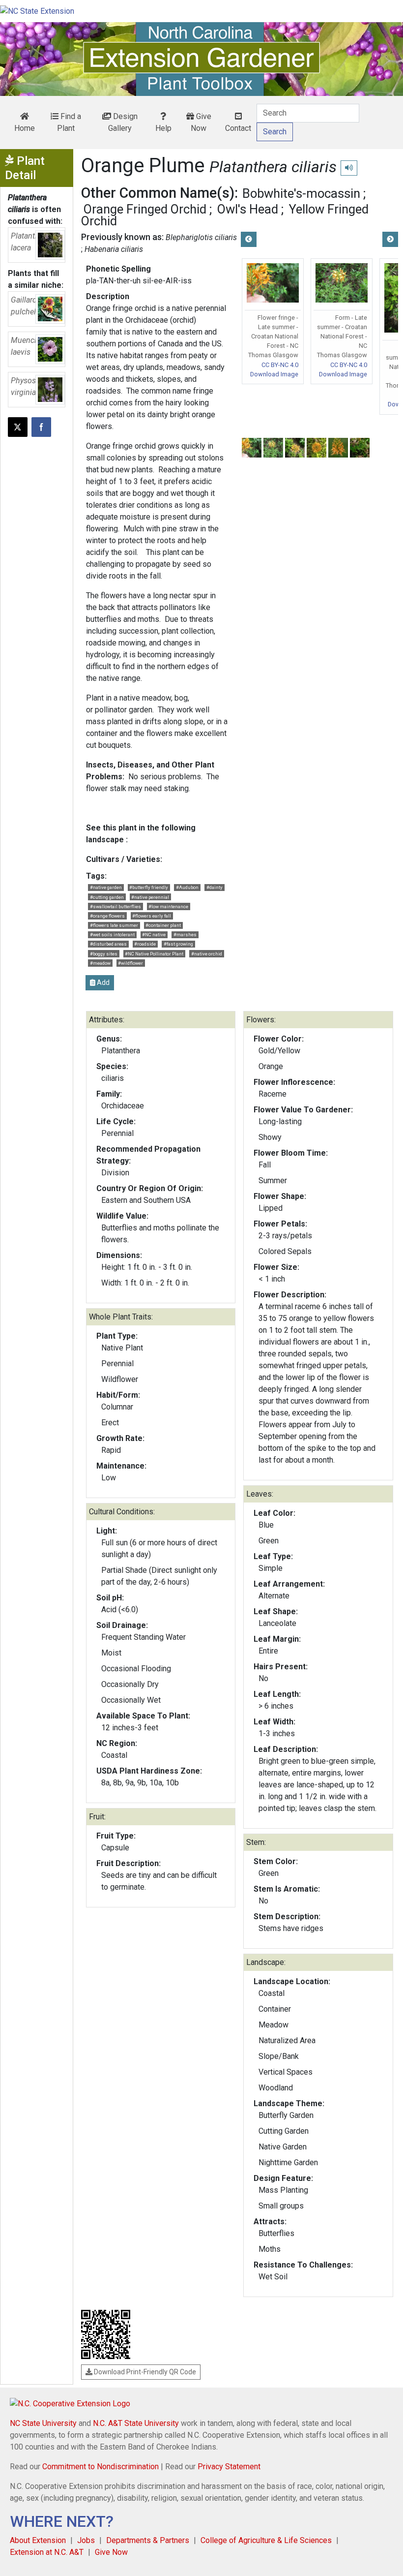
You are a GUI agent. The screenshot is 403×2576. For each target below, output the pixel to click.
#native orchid (207, 954)
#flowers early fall (152, 916)
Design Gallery (123, 122)
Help (163, 128)
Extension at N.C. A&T (47, 2552)
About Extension (38, 2540)
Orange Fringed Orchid (145, 209)
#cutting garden (107, 897)
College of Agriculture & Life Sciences (266, 2540)
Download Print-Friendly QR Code (144, 2372)
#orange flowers (107, 916)
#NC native (154, 935)
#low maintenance (168, 906)
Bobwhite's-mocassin (301, 193)
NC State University (43, 2423)
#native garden (106, 887)
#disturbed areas (108, 944)
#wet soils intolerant (112, 935)
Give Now (201, 122)
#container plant (163, 925)
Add (102, 982)
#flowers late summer (114, 925)
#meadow (100, 963)
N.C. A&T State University (136, 2423)
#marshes (185, 935)
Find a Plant (69, 122)
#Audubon (187, 887)
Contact (238, 128)
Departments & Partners (148, 2540)
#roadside (145, 944)
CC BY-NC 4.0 (280, 365)
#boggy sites (104, 954)
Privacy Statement (229, 2467)
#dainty (215, 887)
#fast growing (178, 944)
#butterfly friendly (149, 887)
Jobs (86, 2540)
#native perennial (150, 897)
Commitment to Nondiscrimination (101, 2467)
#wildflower (130, 963)
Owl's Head (248, 209)
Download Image (274, 374)
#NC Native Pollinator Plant (154, 954)
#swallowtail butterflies (115, 906)
